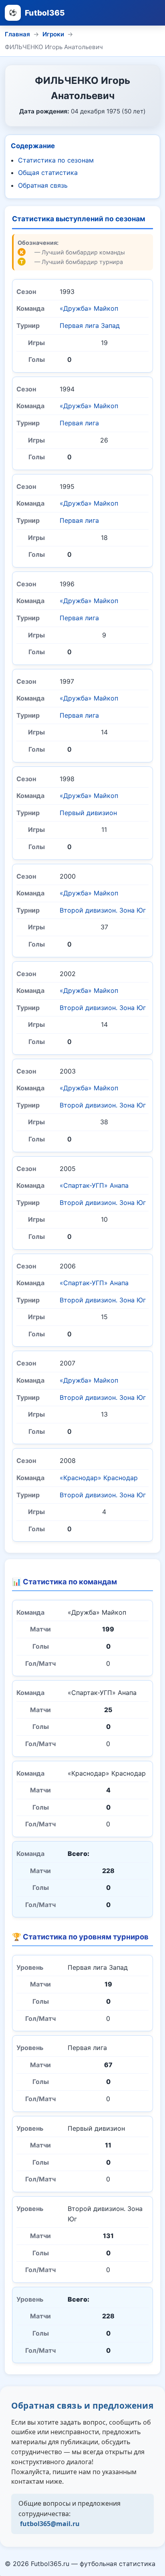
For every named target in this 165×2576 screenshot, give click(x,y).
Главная (17, 34)
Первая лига (79, 423)
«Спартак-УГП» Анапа (94, 1185)
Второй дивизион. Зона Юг (103, 910)
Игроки (53, 34)
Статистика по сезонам (56, 160)
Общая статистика (48, 173)
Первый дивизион (88, 813)
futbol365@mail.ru (50, 2524)
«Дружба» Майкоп (89, 308)
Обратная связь (43, 185)
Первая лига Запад (90, 325)
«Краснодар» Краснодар (99, 1478)
